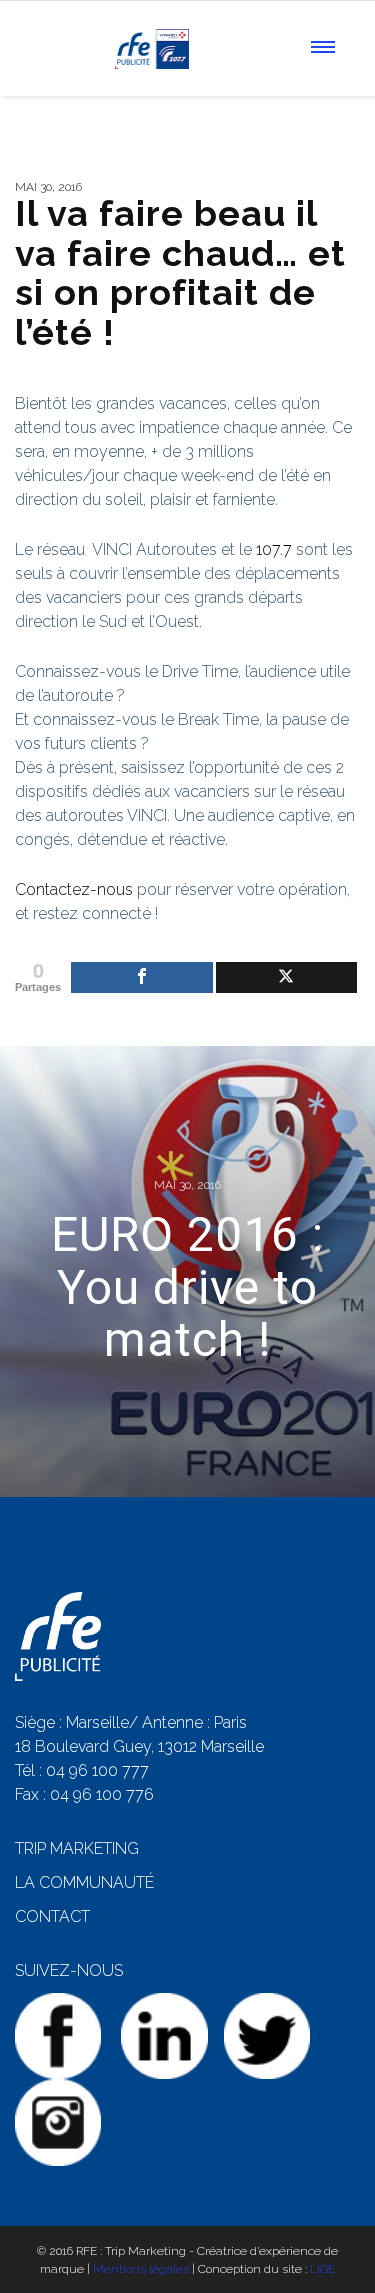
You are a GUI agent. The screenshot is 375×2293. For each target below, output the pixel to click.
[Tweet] (287, 977)
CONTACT (52, 1916)
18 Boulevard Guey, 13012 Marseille (139, 1746)
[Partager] (142, 977)
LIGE (322, 2269)
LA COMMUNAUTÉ (84, 1882)
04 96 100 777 (97, 1770)
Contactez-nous (74, 889)
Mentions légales (141, 2269)
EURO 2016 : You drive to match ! (187, 1287)
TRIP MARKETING (77, 1848)
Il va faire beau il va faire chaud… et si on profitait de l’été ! (180, 272)
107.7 (274, 549)
